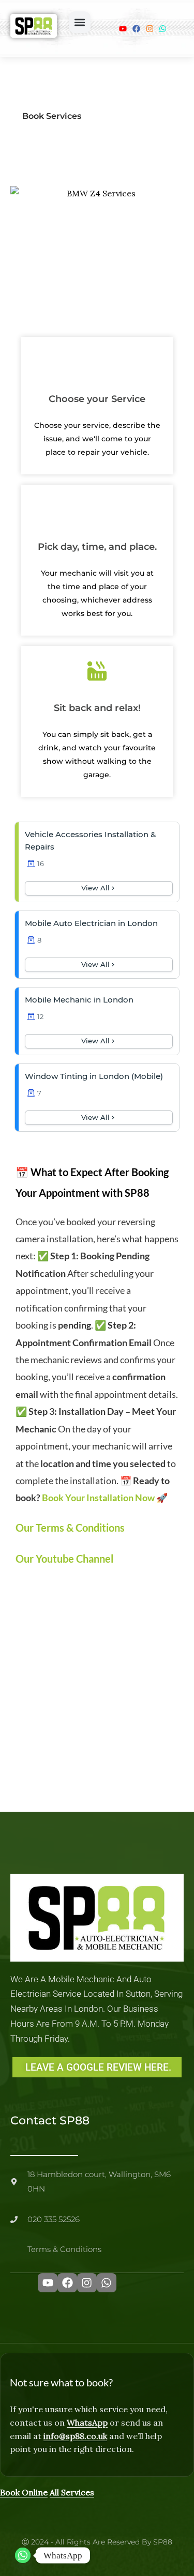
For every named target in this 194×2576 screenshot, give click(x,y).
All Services (72, 2492)
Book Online (24, 2492)
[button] (80, 22)
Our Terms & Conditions (70, 1528)
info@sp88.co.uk (75, 2436)
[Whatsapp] (23, 2555)
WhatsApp (87, 2423)
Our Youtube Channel (64, 1559)
